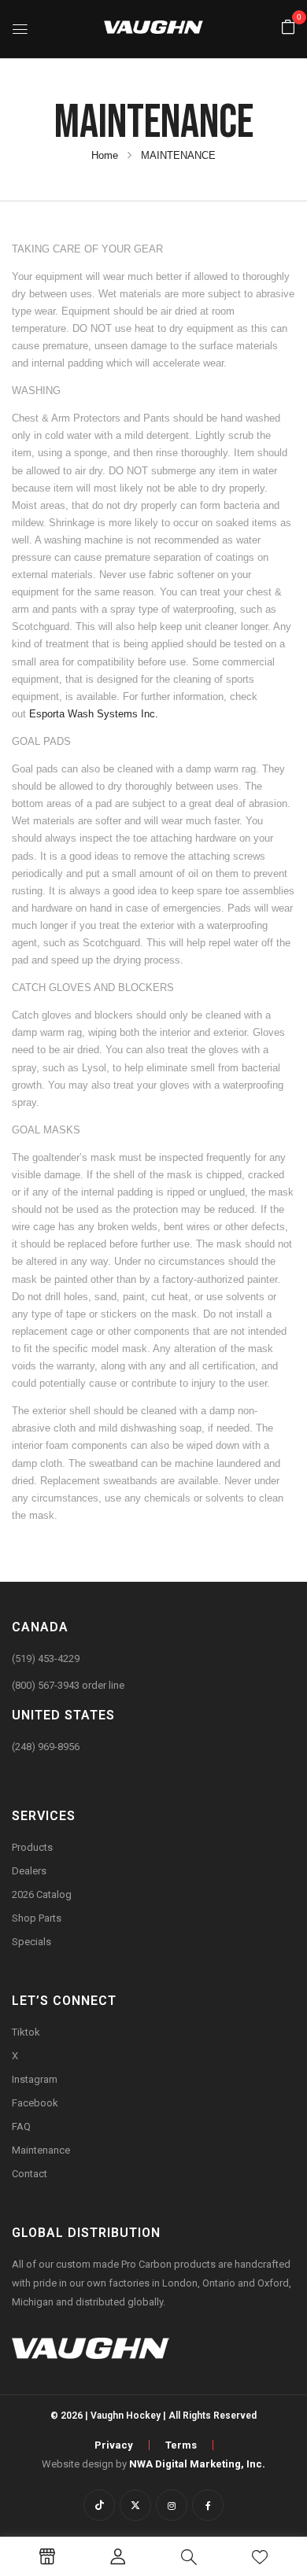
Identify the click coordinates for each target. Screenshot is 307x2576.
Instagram (35, 2079)
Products (32, 1847)
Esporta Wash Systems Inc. (94, 714)
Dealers (29, 1871)
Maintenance (41, 2150)
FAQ (21, 2126)
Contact (30, 2174)
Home (105, 155)
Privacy (114, 2445)
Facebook (35, 2103)
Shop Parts (37, 1918)
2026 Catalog (42, 1894)
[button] (288, 28)
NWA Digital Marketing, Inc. (197, 2464)
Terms (181, 2445)
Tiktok (26, 2032)
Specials (31, 1942)
